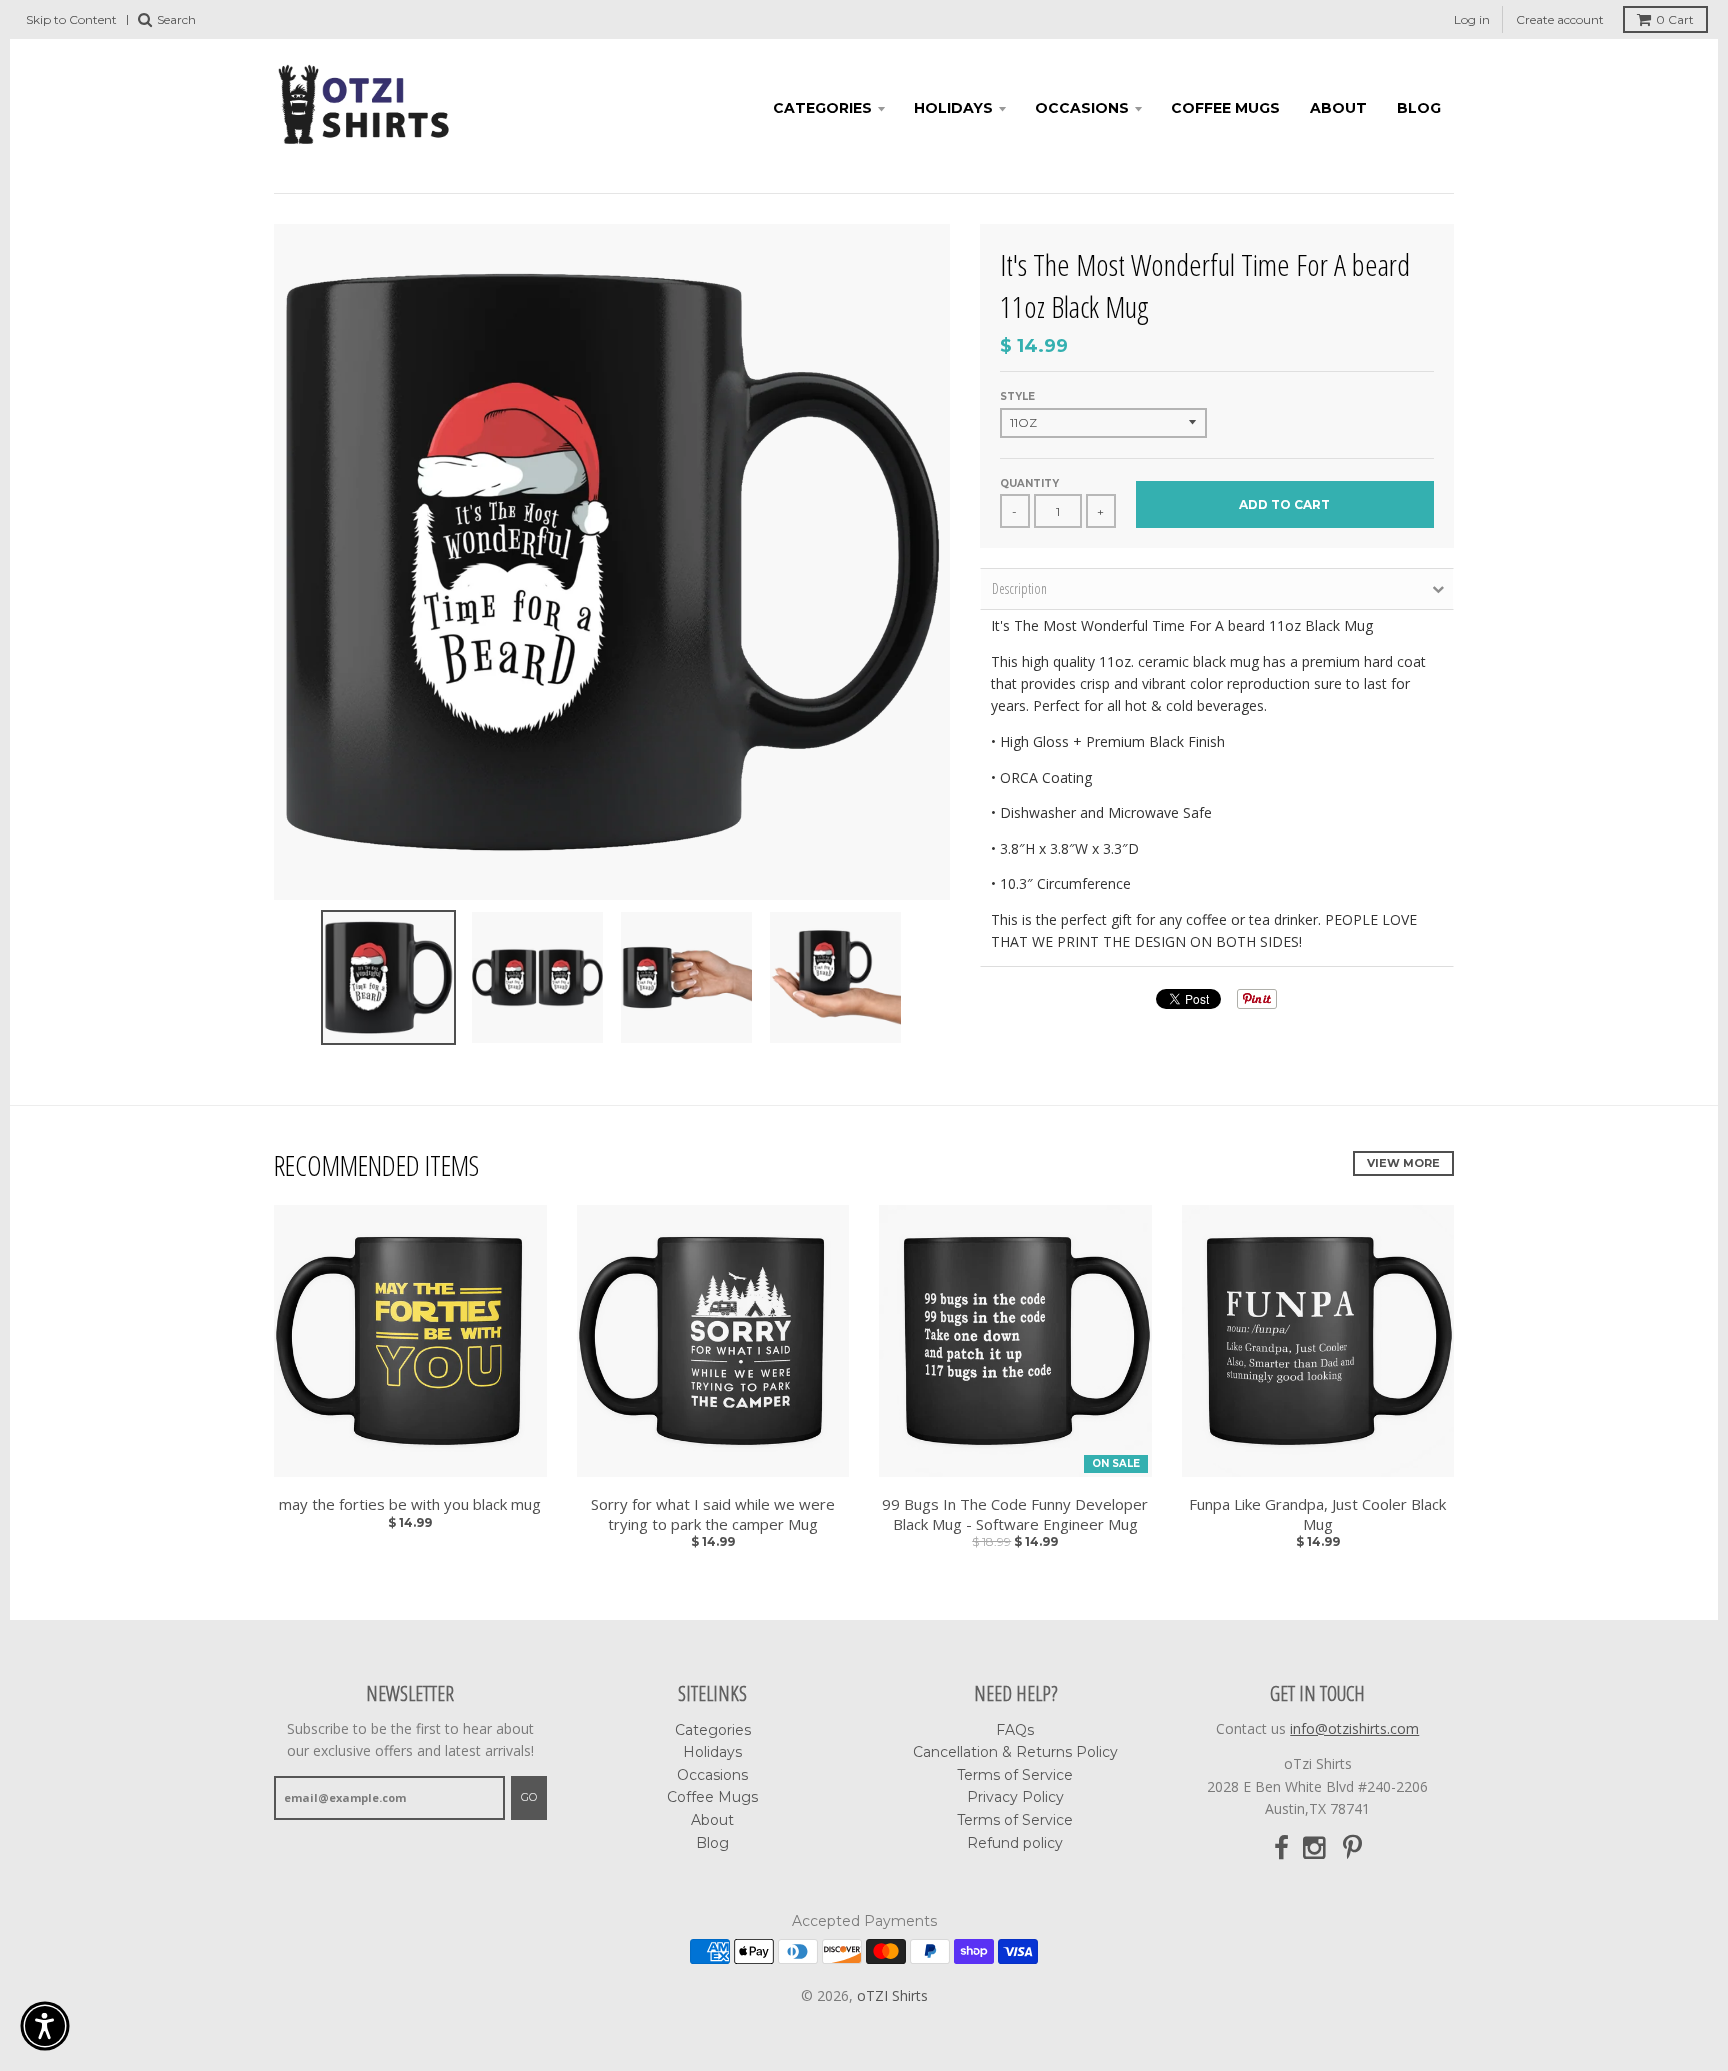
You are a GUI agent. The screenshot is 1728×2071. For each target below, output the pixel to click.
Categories (822, 108)
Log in (1472, 19)
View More (1403, 1163)
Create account (1560, 19)
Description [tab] (1019, 588)
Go (529, 1797)
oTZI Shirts (892, 1995)
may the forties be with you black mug (410, 1504)
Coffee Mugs (1225, 108)
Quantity (1029, 483)
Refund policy (1015, 1843)
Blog (1419, 108)
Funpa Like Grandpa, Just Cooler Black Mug (1317, 1514)
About (1338, 108)
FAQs (1015, 1730)
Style (1017, 396)
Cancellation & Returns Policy (1015, 1752)
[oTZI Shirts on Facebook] (1281, 1848)
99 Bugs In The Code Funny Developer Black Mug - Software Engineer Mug (1015, 1514)
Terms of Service (1015, 1775)
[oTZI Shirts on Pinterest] (1352, 1848)
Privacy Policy (1015, 1797)
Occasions (1082, 108)
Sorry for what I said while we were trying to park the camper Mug (713, 1514)
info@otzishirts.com (1354, 1728)
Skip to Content (71, 19)
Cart (1675, 19)
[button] (45, 2026)
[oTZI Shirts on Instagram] (1316, 1848)
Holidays (953, 108)
